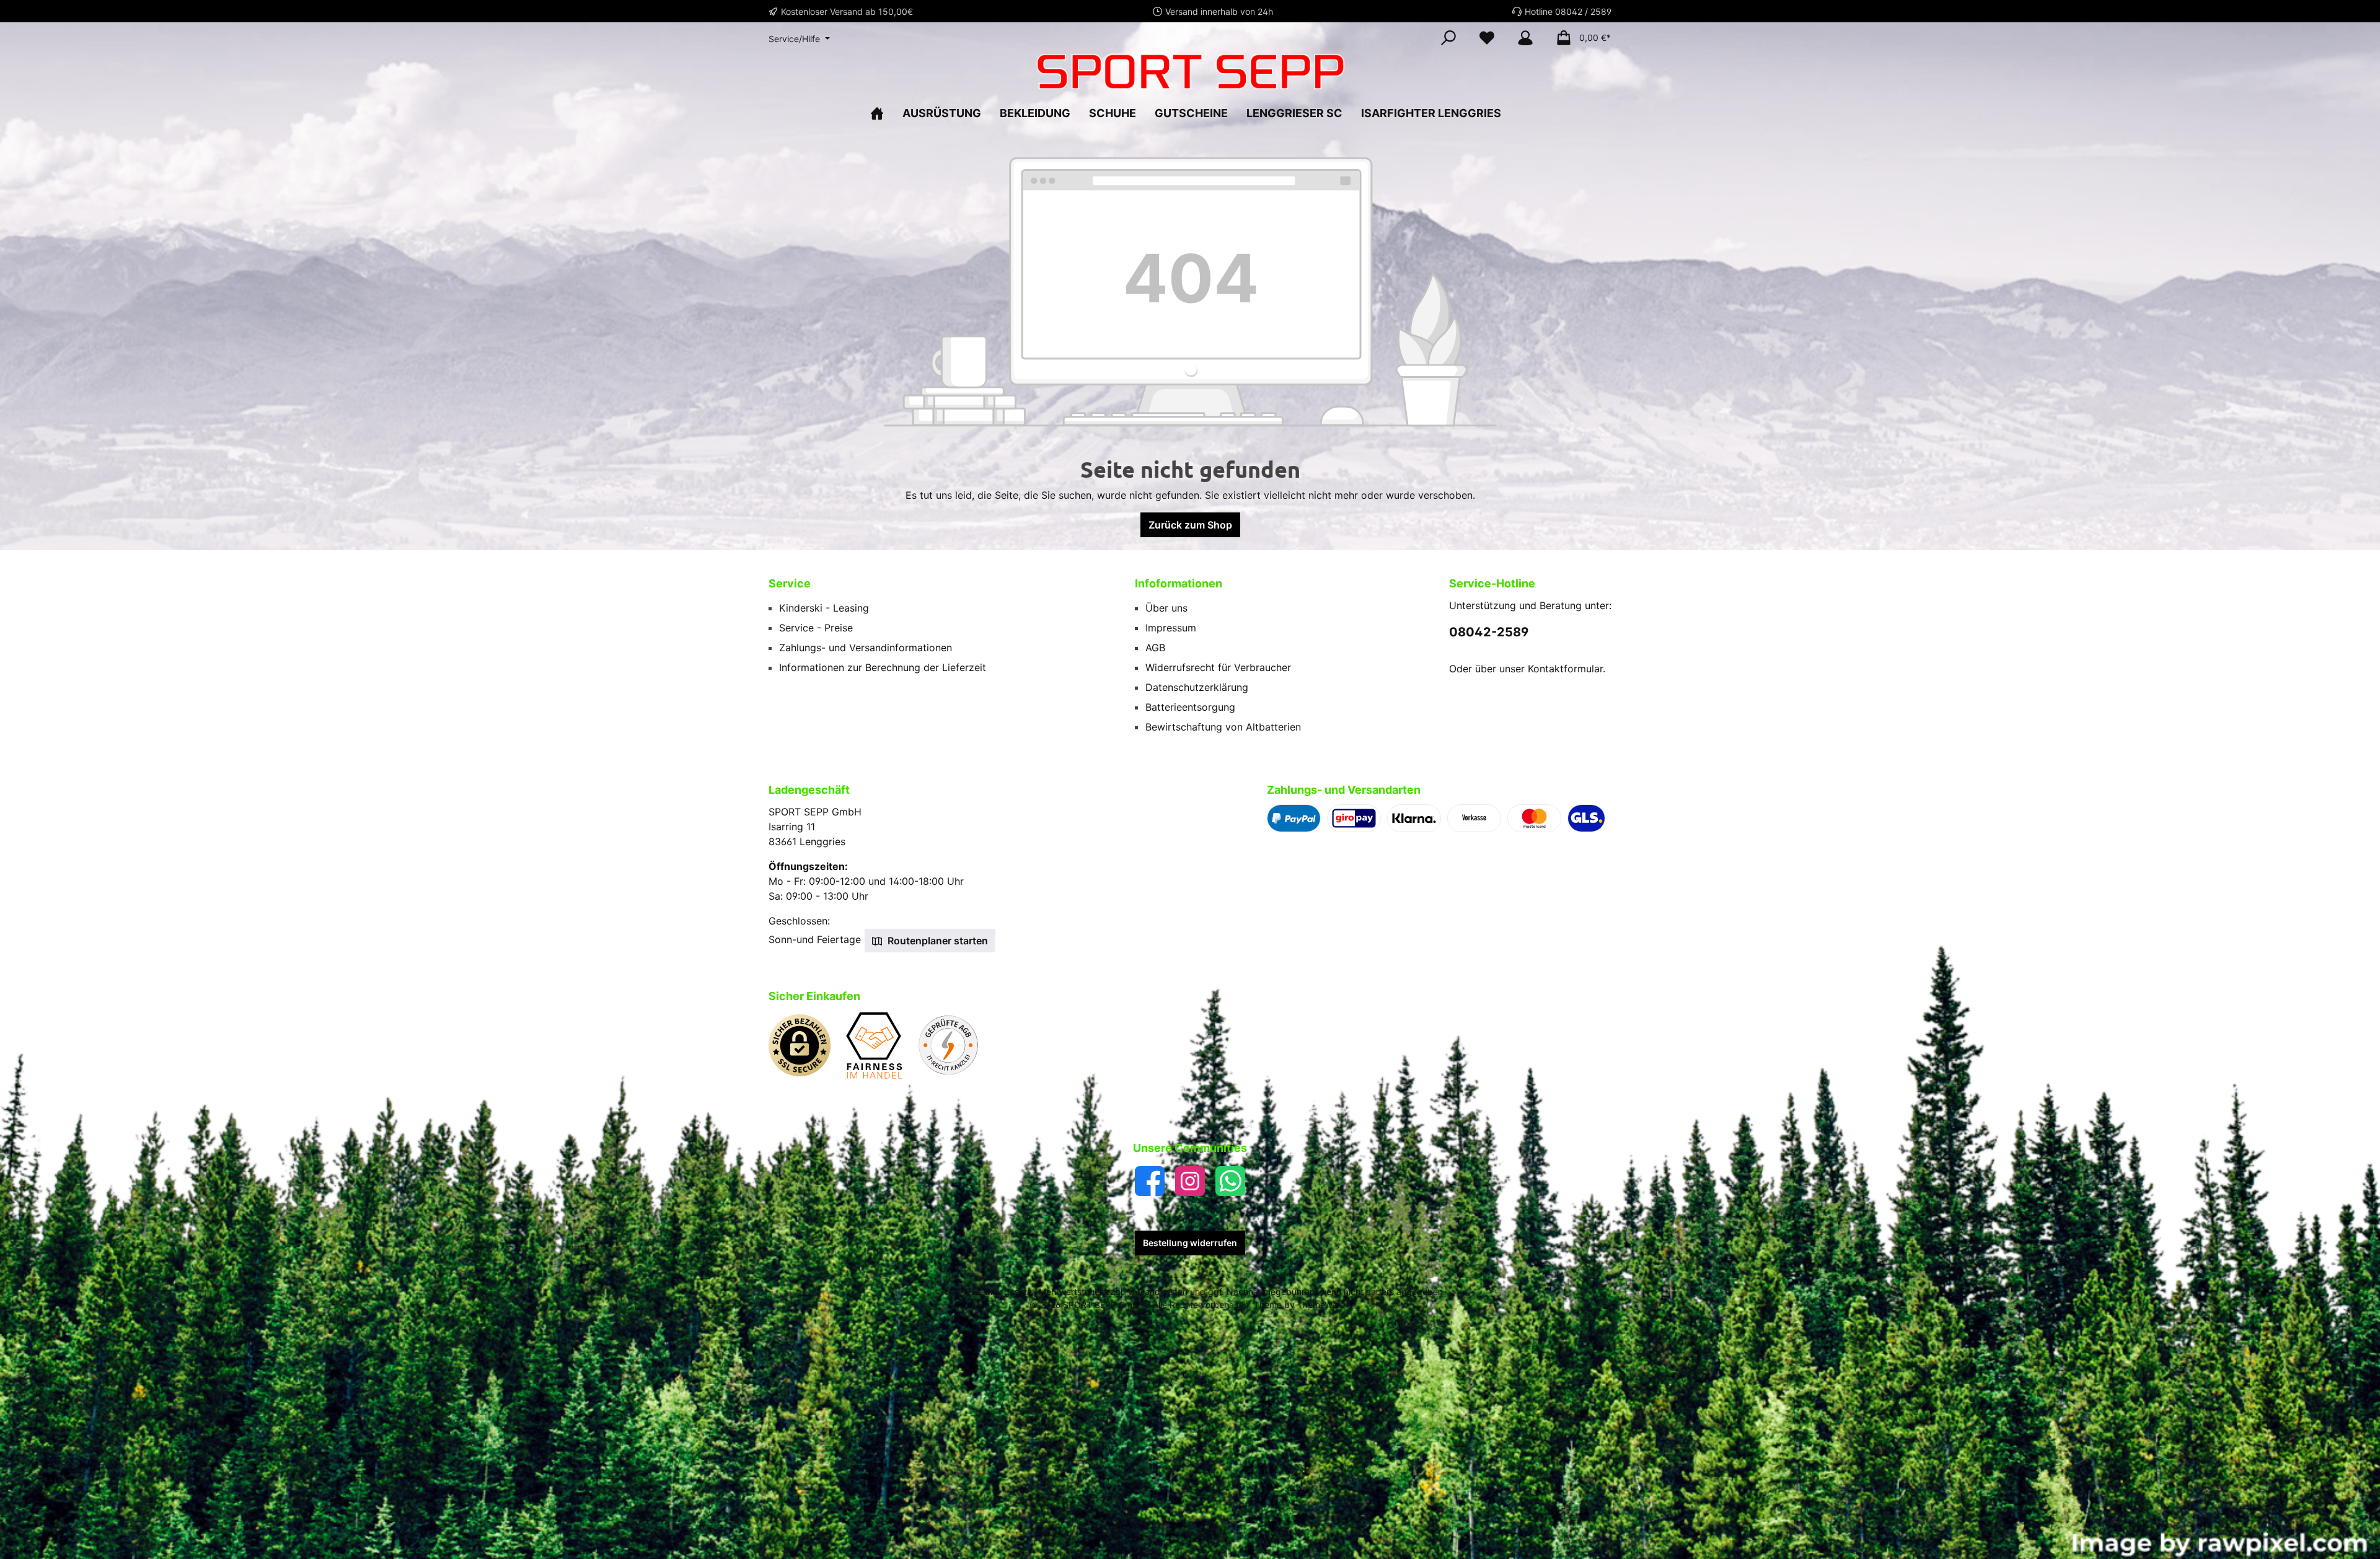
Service (790, 583)
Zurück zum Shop (1190, 525)
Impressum (1171, 628)
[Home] (882, 113)
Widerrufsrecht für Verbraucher (1218, 667)
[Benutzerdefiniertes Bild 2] (880, 1052)
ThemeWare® (1324, 1305)
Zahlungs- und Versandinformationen (866, 648)
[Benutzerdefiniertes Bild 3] (954, 1052)
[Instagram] (1190, 1181)
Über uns (1166, 608)
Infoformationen (1179, 583)
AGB (1155, 648)
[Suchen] (1448, 38)
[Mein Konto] (1525, 38)
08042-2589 (1489, 632)
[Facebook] (1150, 1181)
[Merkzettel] (1487, 38)
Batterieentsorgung (1190, 707)
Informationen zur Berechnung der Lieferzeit (883, 667)
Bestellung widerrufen (1190, 1243)
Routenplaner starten (937, 941)
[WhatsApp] (1230, 1181)
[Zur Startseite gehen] (1190, 72)
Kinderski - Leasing (824, 608)
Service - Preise (816, 628)
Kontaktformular (1565, 669)
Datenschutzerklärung (1197, 687)
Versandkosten (1157, 1292)
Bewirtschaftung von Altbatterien (1223, 727)
